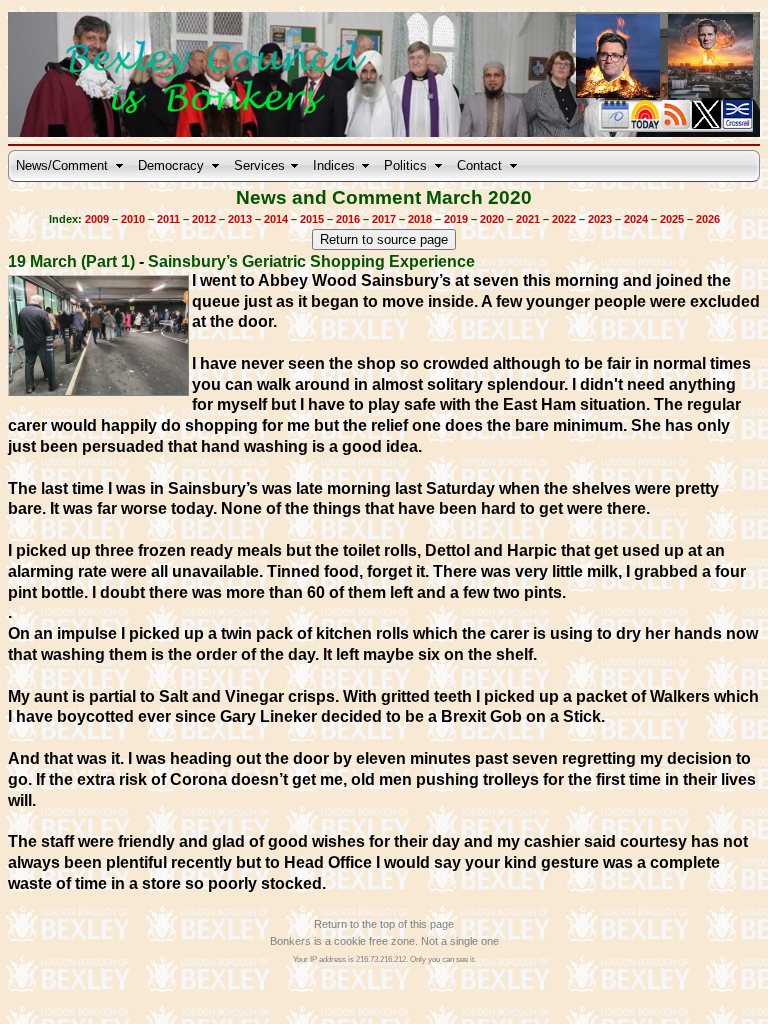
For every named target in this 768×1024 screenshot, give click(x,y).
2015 (312, 219)
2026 (708, 219)
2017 (384, 219)
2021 (528, 219)
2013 (240, 219)
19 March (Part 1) (71, 261)
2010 (133, 219)
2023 (600, 219)
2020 (492, 219)
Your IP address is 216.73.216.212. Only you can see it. (384, 959)
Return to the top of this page (384, 924)
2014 (276, 219)
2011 (168, 219)
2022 (564, 219)
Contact (479, 165)
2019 (456, 219)
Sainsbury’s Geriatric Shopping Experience (311, 261)
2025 (672, 219)
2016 (348, 219)
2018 (420, 219)
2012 (204, 219)
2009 (97, 219)
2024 (636, 219)
